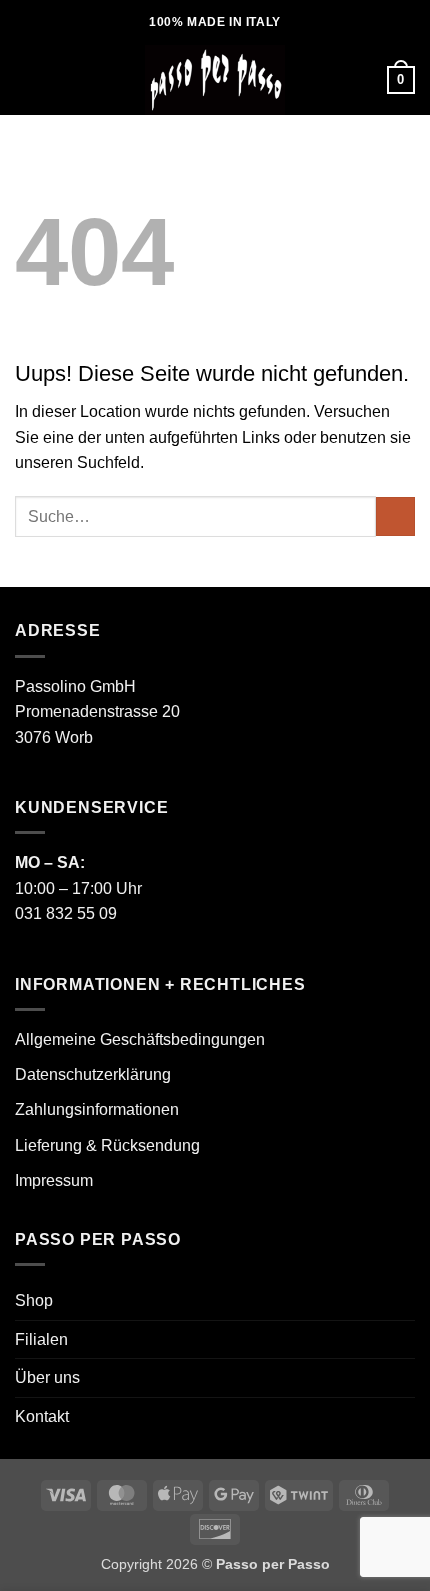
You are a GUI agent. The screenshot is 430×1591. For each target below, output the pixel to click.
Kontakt (42, 1416)
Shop (34, 1300)
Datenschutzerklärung (93, 1074)
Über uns (47, 1377)
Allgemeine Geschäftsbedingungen (140, 1039)
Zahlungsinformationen (97, 1109)
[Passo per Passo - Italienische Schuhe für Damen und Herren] (215, 80)
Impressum (54, 1180)
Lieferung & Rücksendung (107, 1145)
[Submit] (395, 516)
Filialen (41, 1339)
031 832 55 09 (66, 913)
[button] (27, 79)
